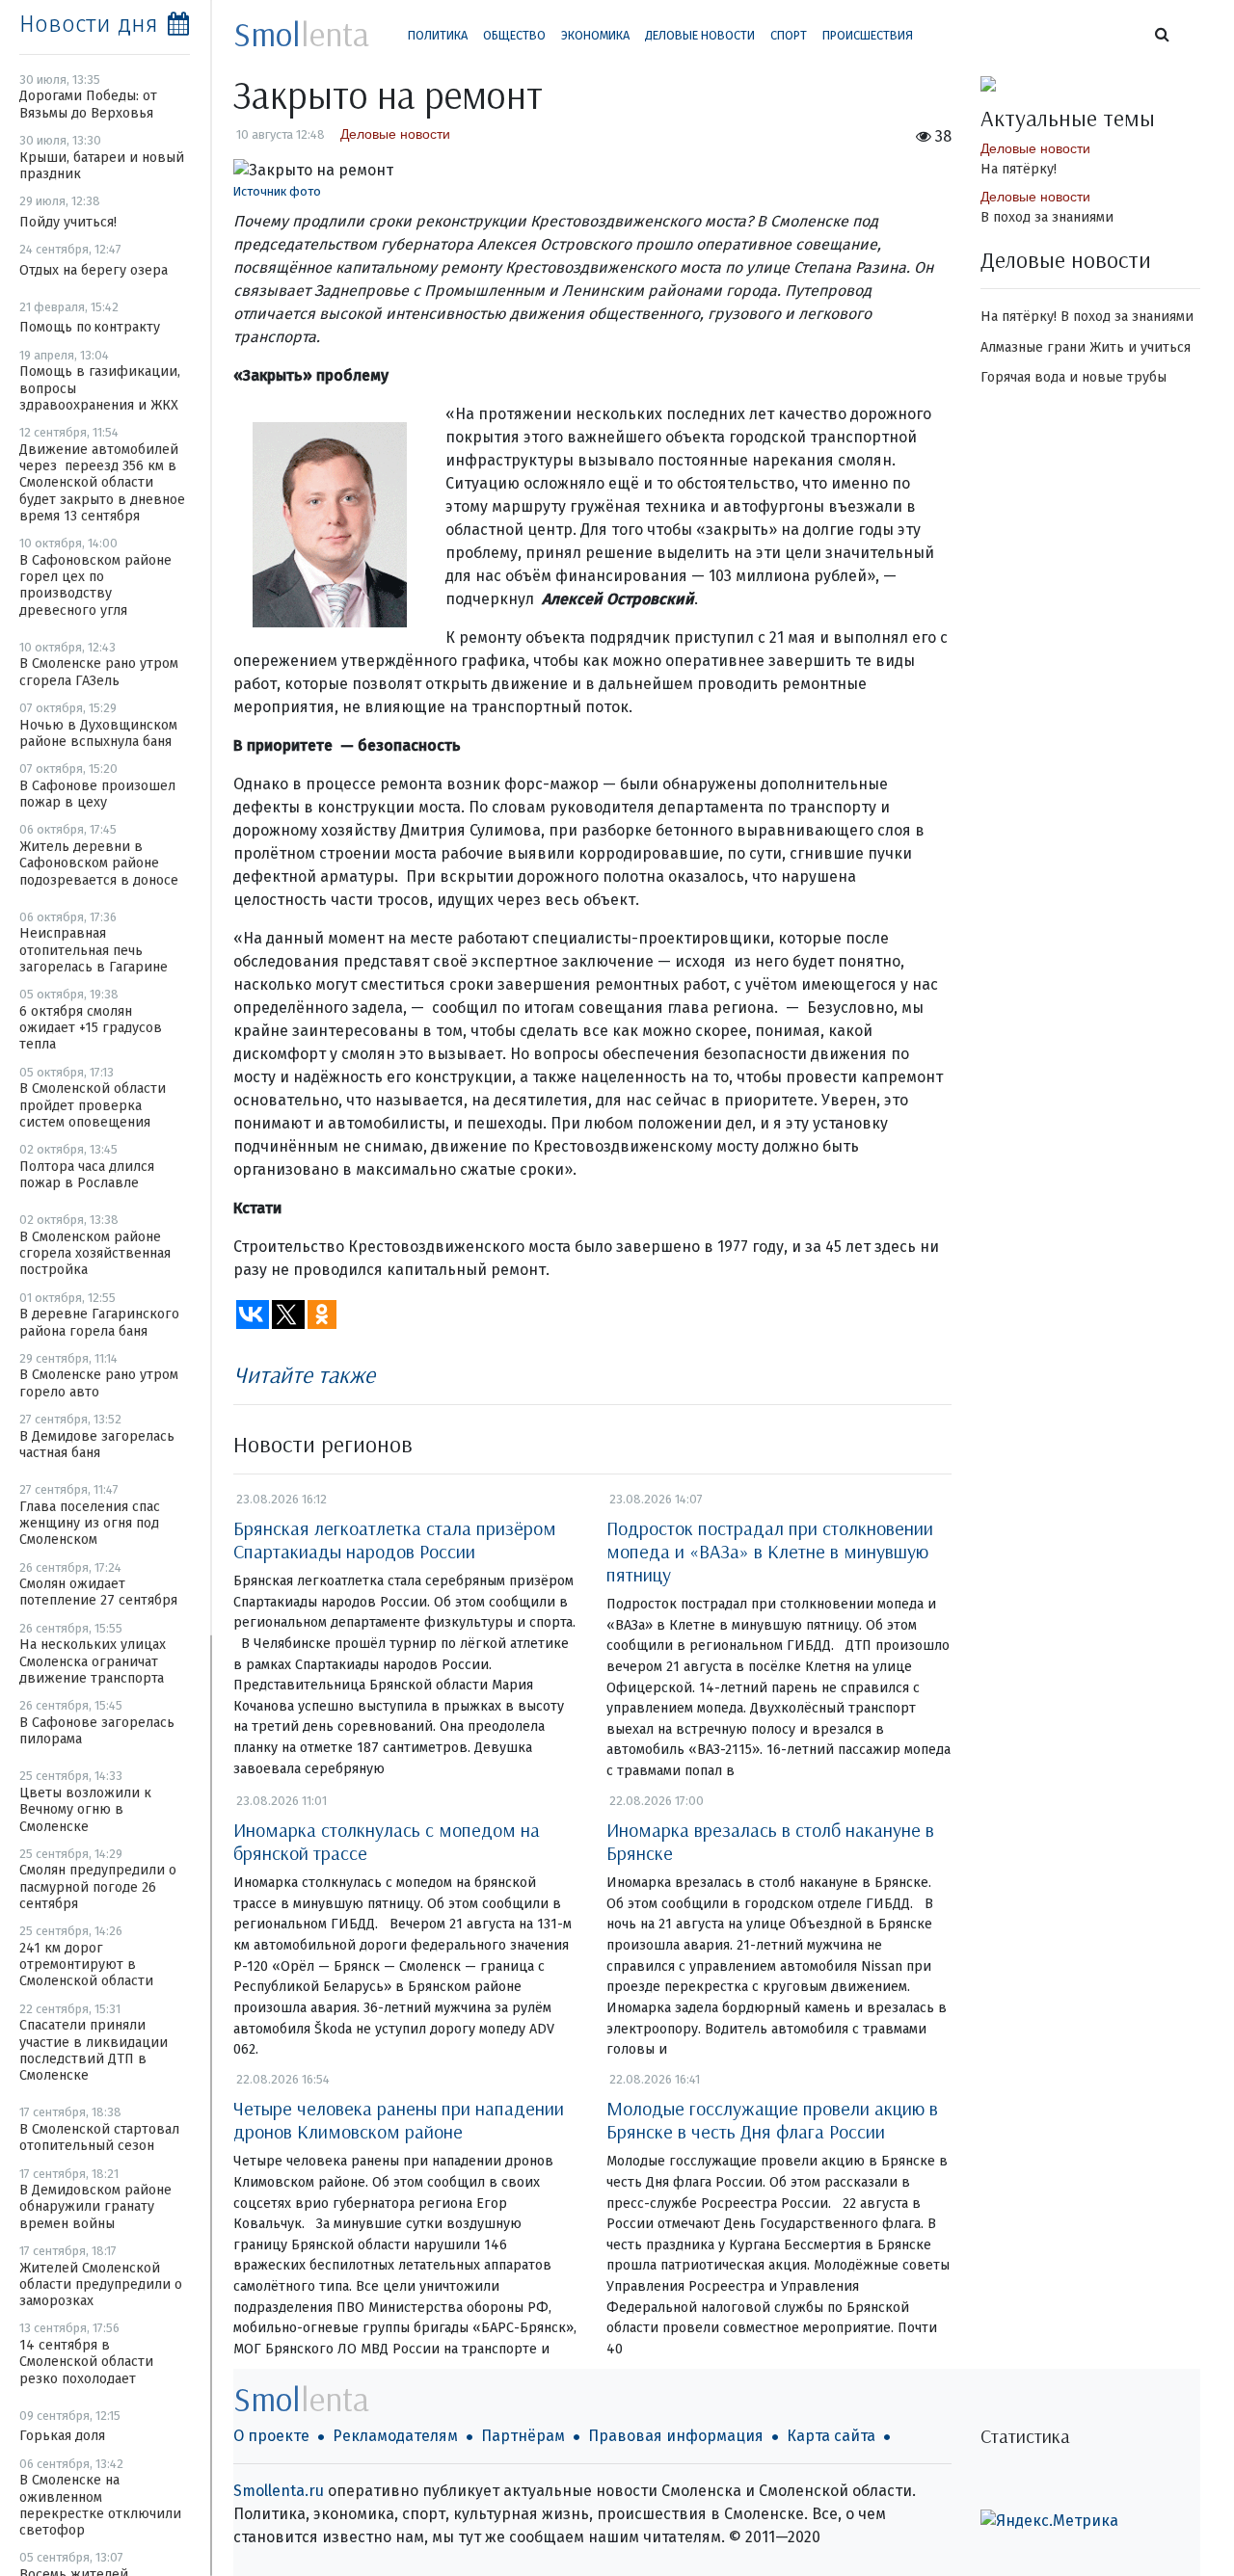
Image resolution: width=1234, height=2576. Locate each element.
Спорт (789, 35)
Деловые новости (700, 35)
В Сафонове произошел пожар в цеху (97, 794)
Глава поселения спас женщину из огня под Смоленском (90, 1524)
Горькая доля (62, 2436)
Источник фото (277, 191)
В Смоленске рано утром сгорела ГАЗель (99, 672)
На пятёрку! (1019, 169)
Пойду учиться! (68, 222)
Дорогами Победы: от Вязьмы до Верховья (88, 104)
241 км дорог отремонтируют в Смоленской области (86, 1965)
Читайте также (304, 1374)
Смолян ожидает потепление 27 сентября (98, 1592)
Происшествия (868, 35)
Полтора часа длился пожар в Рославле (87, 1175)
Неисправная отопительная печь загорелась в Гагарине (94, 950)
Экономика (595, 35)
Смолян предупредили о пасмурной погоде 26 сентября (98, 1887)
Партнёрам (523, 2436)
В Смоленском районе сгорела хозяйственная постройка (95, 1254)
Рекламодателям (395, 2436)
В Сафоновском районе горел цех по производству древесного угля (95, 585)
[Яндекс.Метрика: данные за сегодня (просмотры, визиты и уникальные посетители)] (1049, 2521)
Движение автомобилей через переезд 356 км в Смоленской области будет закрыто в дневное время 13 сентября (102, 483)
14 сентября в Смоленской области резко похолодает (86, 2362)
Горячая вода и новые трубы (1073, 377)
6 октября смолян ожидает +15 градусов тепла (91, 1028)
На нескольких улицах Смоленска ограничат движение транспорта (93, 1661)
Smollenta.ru (279, 2491)
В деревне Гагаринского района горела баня (99, 1322)
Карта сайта (831, 2436)
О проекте (271, 2436)
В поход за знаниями (1047, 217)
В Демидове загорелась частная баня (97, 1445)
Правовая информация (676, 2436)
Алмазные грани (1033, 347)
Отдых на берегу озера (94, 270)
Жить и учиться (1140, 347)
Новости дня (89, 24)
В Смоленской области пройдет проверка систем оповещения (93, 1105)
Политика (438, 35)
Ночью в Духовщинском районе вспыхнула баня (98, 733)
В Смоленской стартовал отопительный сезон (99, 2138)
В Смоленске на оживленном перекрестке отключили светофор (100, 2505)
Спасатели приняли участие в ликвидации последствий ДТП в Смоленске (94, 2050)
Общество (514, 35)
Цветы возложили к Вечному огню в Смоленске (85, 1810)
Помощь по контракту (90, 327)
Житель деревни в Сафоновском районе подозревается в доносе (99, 863)
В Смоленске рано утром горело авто (99, 1383)
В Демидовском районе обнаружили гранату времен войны (95, 2207)
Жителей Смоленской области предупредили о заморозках (101, 2285)
